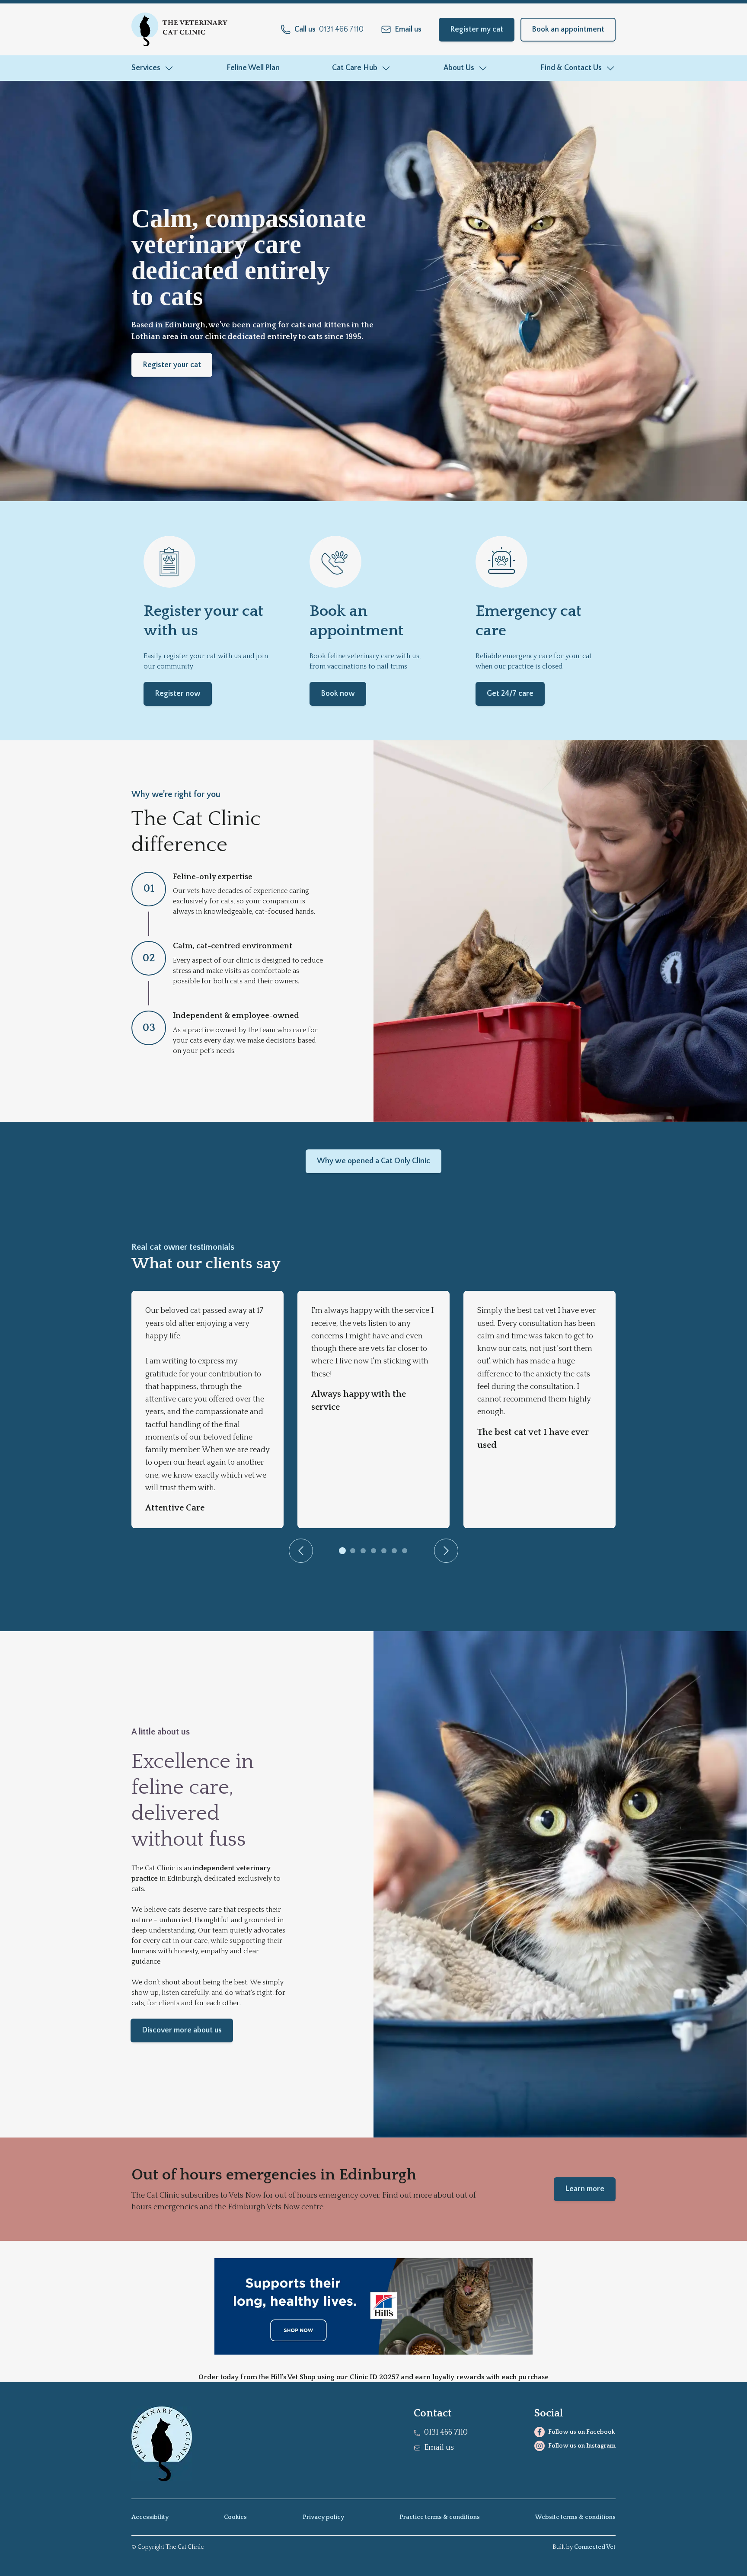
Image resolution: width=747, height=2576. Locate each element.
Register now (178, 694)
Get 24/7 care (510, 694)
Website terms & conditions (575, 2517)
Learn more (585, 2189)
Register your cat (172, 365)
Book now (338, 694)
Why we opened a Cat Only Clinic (373, 1161)
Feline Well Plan (253, 68)
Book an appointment (568, 29)
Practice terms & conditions (440, 2517)
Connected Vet (595, 2547)
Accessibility (150, 2517)
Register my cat (477, 29)
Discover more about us (182, 2030)
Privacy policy (323, 2517)
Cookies (235, 2517)
